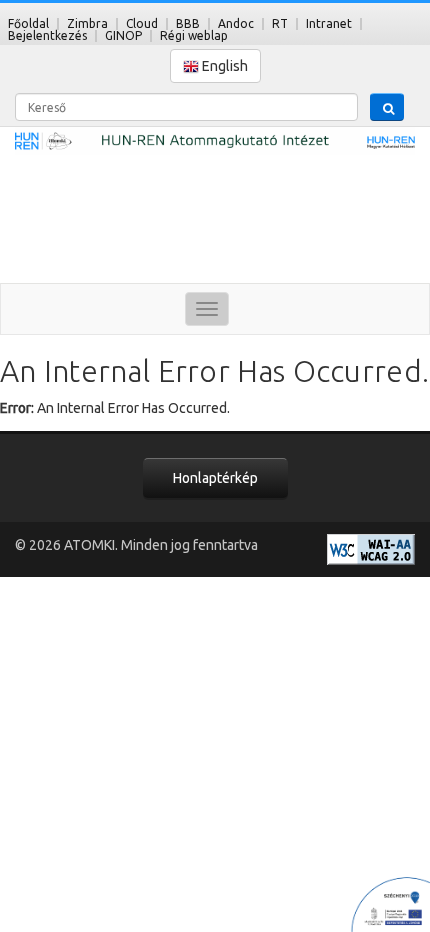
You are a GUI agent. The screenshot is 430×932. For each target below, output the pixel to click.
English (223, 66)
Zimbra (87, 23)
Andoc (236, 23)
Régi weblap (194, 35)
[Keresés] (387, 107)
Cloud (142, 23)
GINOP (123, 35)
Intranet (329, 23)
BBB (188, 23)
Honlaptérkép (215, 478)
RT (280, 23)
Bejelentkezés (47, 35)
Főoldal (28, 23)
